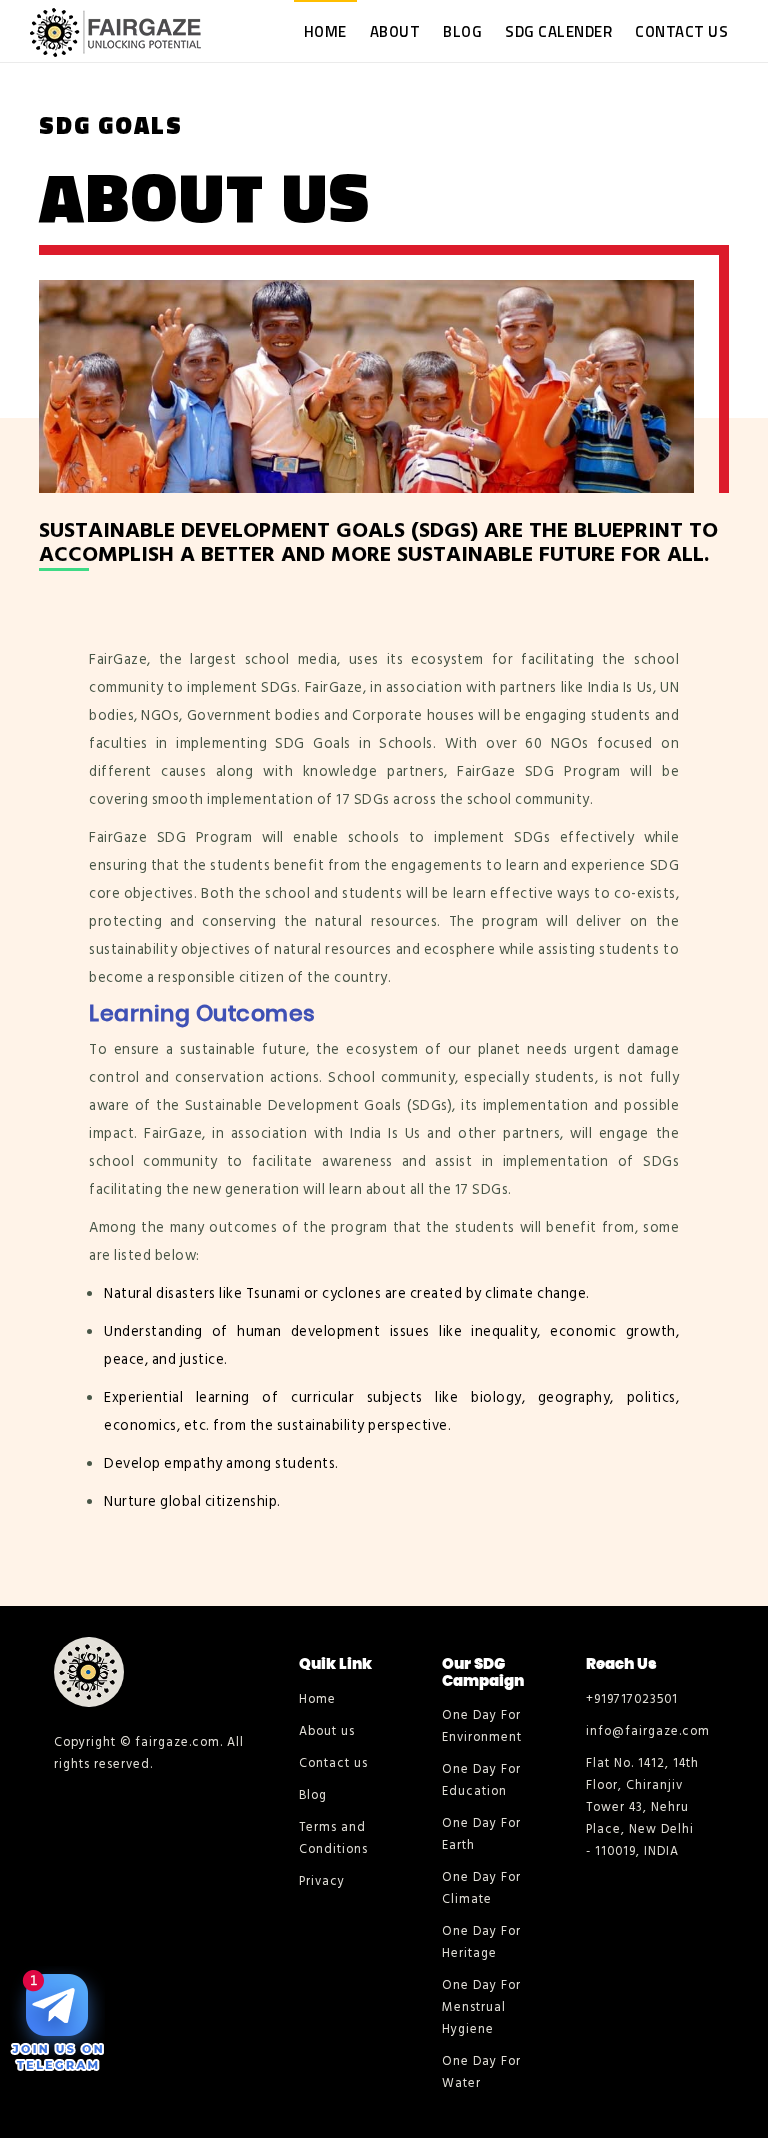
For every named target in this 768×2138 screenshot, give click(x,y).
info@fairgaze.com (642, 1731)
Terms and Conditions (333, 1838)
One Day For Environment (482, 1726)
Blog (462, 31)
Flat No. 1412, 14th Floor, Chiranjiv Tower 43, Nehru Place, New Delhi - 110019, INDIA (642, 1807)
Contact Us (681, 31)
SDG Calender (558, 31)
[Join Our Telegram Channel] (57, 2022)
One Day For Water (481, 2072)
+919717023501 (632, 1699)
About (395, 31)
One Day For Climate (481, 1888)
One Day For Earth (481, 1834)
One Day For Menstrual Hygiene (481, 2007)
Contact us (333, 1763)
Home (325, 31)
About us (327, 1731)
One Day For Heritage (481, 1942)
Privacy (322, 1881)
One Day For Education (481, 1780)
